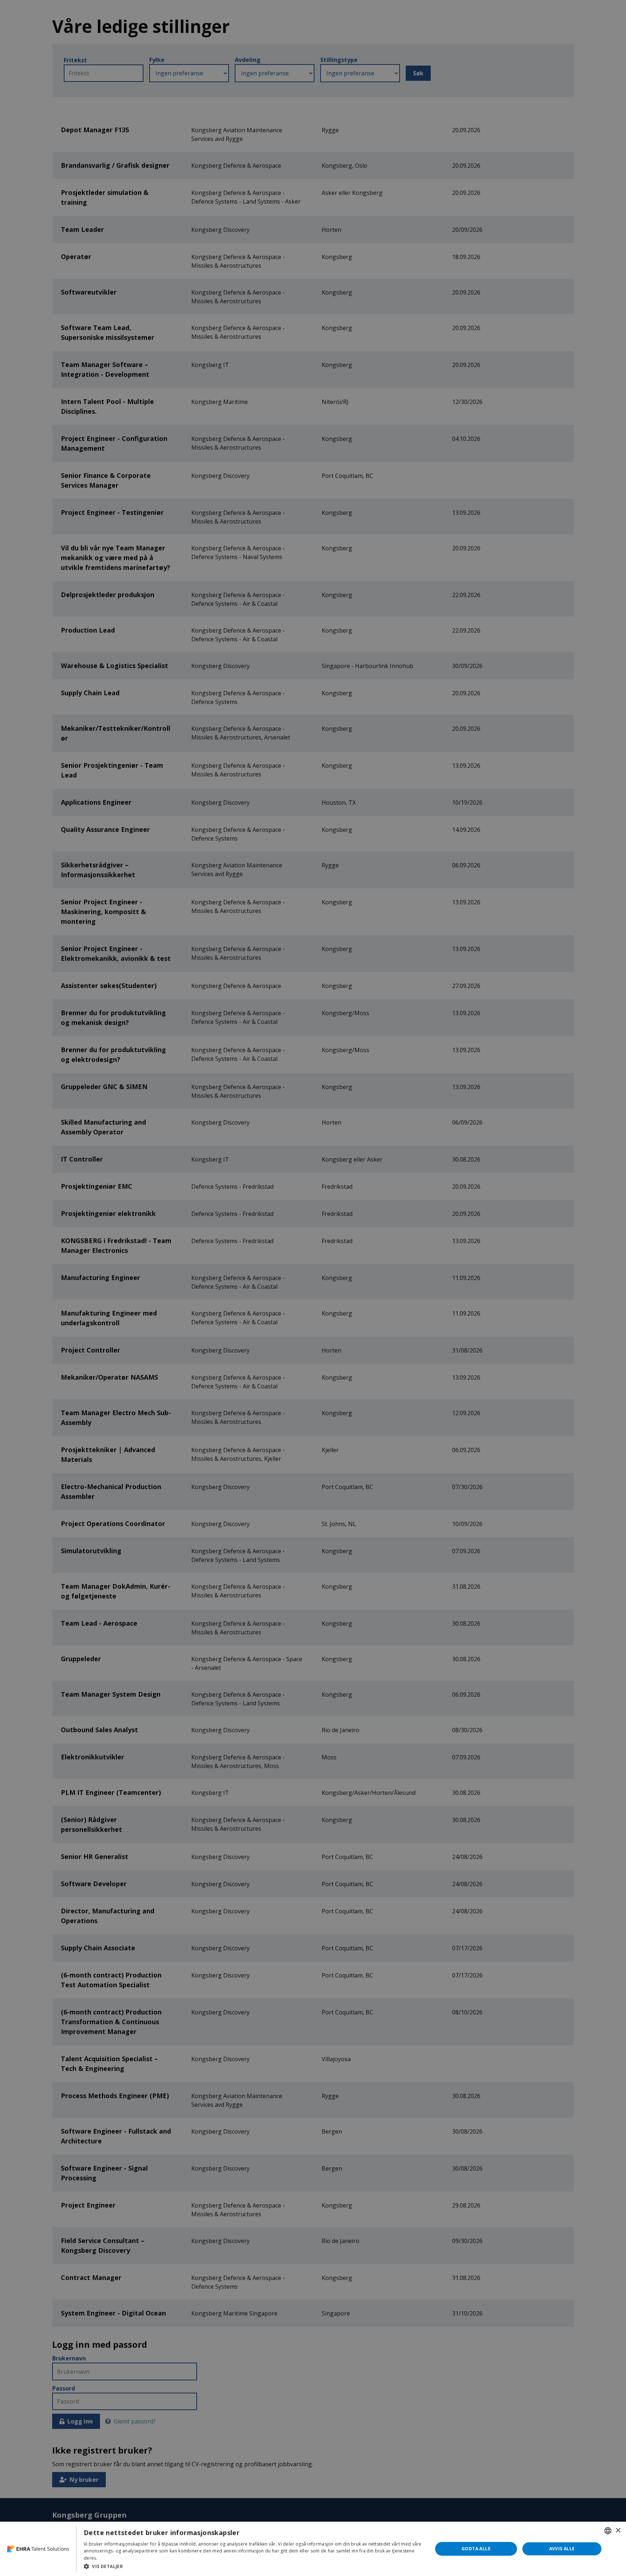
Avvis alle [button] (562, 2549)
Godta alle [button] (476, 2549)
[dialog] (313, 2549)
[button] (253, 2566)
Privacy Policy (113, 2558)
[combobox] (608, 2531)
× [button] (618, 2531)
